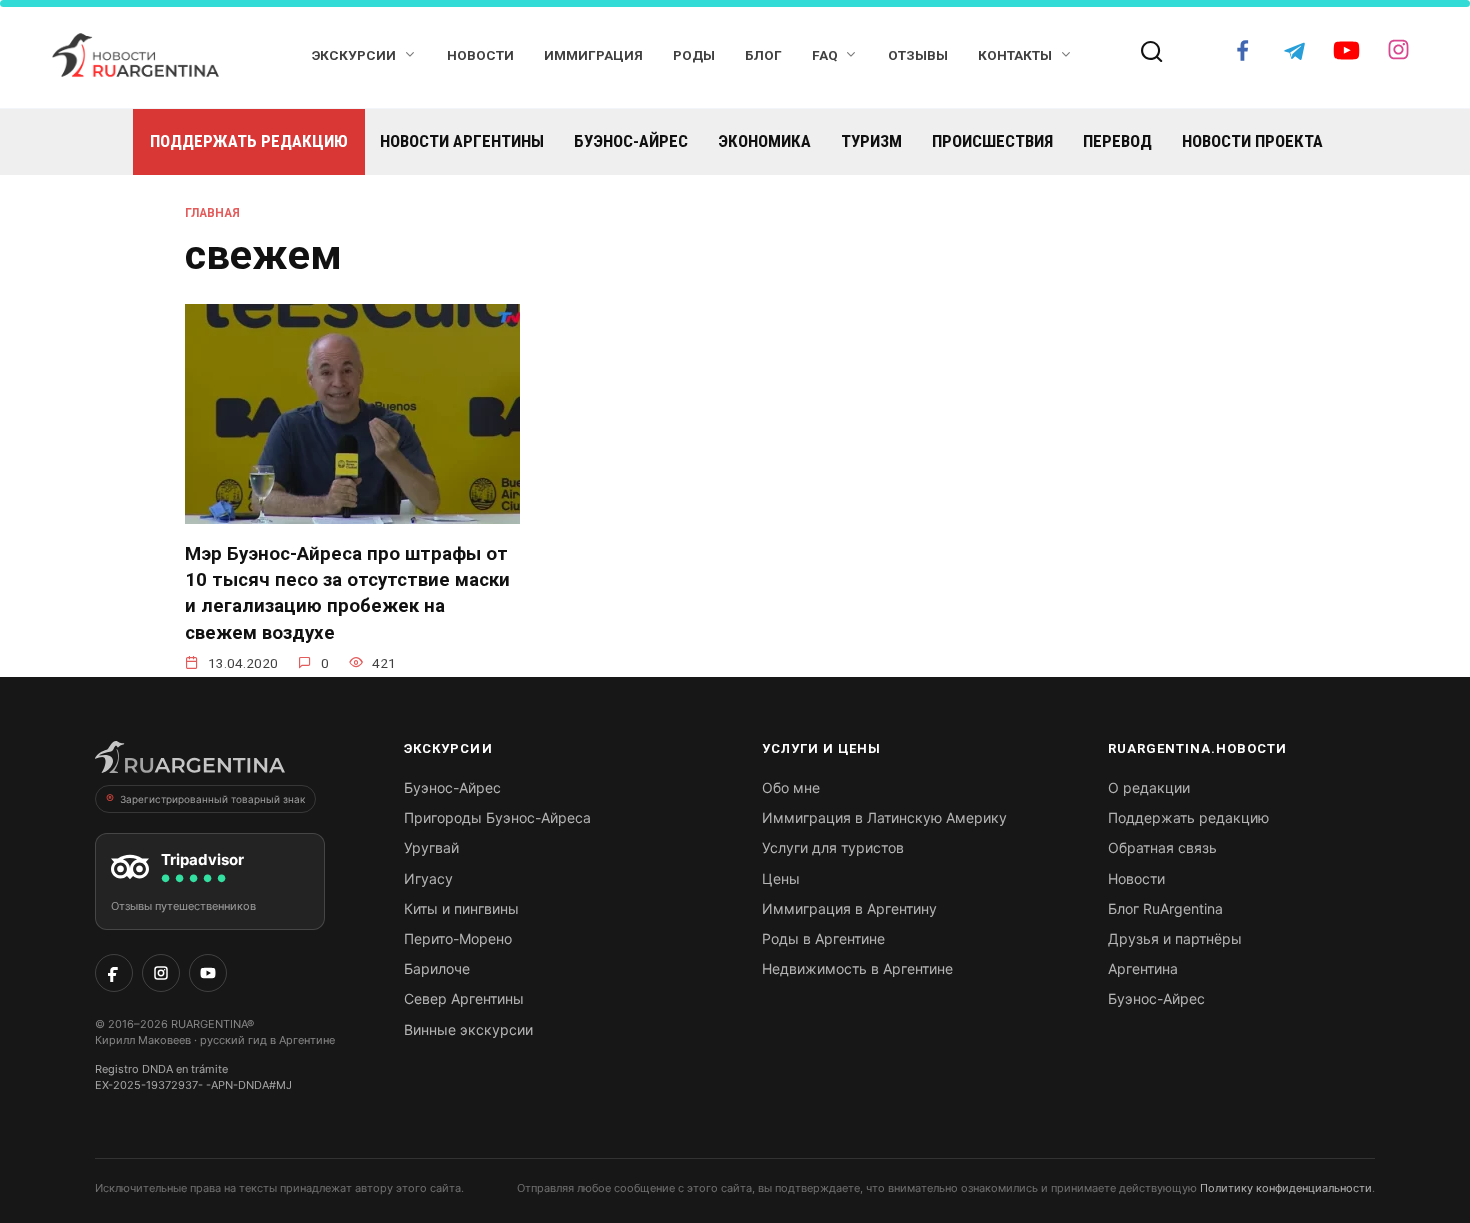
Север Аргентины (464, 998)
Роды (694, 55)
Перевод (1117, 141)
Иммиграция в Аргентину (849, 908)
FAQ (825, 55)
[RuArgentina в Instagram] (161, 973)
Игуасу (428, 878)
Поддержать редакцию (249, 141)
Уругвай (431, 847)
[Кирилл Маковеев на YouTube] (208, 973)
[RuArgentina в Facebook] (114, 973)
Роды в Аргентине (823, 938)
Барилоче (437, 968)
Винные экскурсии (468, 1029)
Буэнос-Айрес (631, 141)
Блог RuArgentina (1165, 908)
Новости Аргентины (462, 141)
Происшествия (992, 141)
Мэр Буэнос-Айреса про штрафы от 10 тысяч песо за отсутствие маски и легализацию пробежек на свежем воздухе (347, 593)
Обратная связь (1162, 847)
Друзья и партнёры (1175, 938)
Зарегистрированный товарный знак (212, 799)
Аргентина (1143, 968)
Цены (781, 878)
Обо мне (791, 787)
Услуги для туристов (833, 847)
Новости (480, 55)
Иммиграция (593, 55)
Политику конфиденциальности (1286, 1188)
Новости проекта (1252, 141)
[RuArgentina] (190, 763)
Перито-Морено (458, 938)
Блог (763, 55)
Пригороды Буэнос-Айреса (497, 817)
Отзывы (918, 55)
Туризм (871, 141)
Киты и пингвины (461, 908)
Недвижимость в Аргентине (857, 968)
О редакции (1149, 787)
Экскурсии (354, 55)
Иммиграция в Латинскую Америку (884, 817)
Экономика (764, 141)
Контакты (1015, 55)
